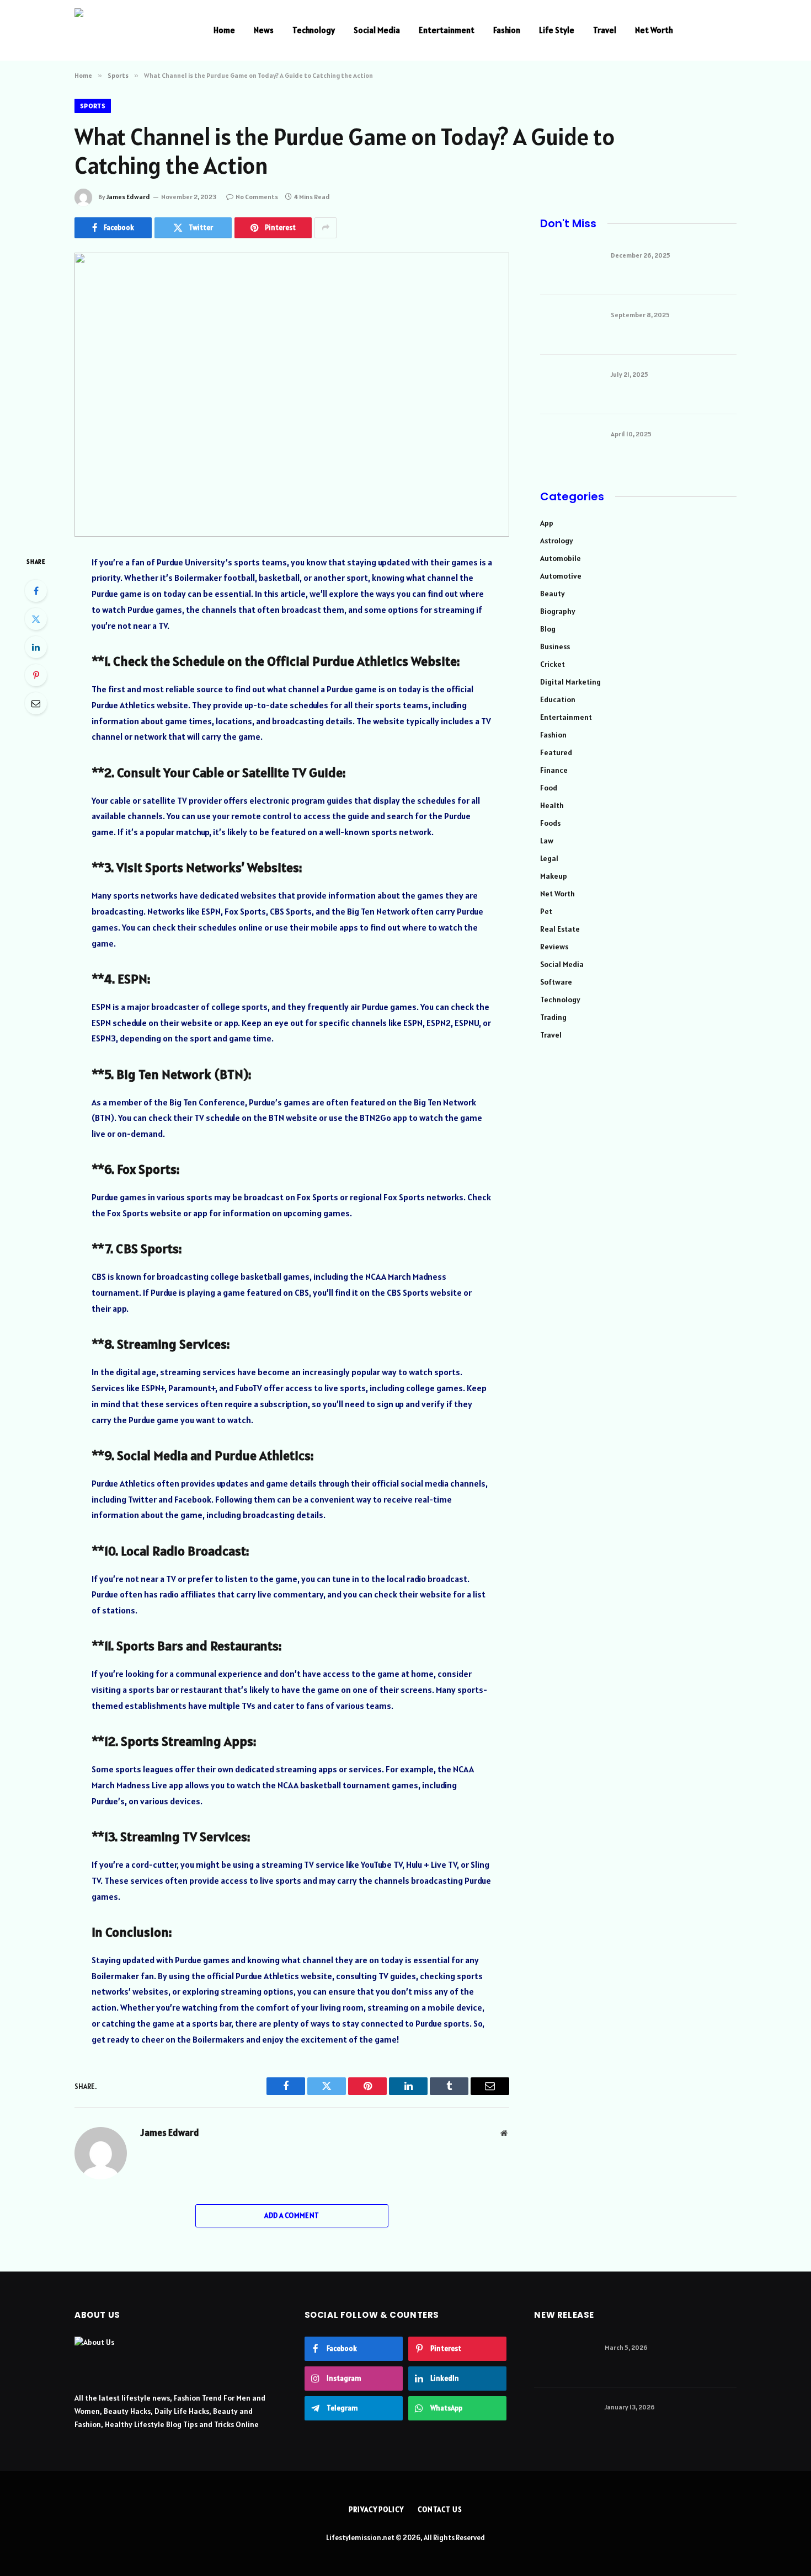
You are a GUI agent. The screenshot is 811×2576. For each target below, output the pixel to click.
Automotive (561, 576)
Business (555, 646)
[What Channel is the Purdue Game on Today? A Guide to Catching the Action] (292, 395)
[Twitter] (36, 619)
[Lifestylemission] (130, 30)
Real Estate (560, 929)
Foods (550, 823)
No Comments (257, 197)
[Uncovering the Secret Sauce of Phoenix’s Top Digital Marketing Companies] (570, 384)
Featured (556, 752)
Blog (548, 629)
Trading (553, 1017)
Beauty (553, 594)
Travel (605, 30)
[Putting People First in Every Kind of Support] (570, 444)
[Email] (36, 703)
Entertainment (447, 30)
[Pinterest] (36, 675)
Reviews (554, 947)
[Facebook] (36, 591)
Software (556, 982)
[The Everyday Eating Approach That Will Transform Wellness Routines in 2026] (564, 2417)
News (264, 30)
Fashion (507, 30)
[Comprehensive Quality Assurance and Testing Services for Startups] (570, 325)
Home (224, 30)
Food (549, 788)
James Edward (128, 197)
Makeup (554, 876)
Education (558, 699)
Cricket (553, 664)
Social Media (377, 30)
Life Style (557, 30)
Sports (93, 106)
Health (552, 805)
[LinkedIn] (36, 647)
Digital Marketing (570, 682)
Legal (549, 858)
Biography (558, 611)
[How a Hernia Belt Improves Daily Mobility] (564, 2358)
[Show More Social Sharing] (326, 228)
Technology (314, 30)
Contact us (440, 2510)
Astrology (557, 541)
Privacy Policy (376, 2510)
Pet (546, 911)
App (547, 523)
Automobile (561, 558)
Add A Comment (292, 2216)
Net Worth (654, 30)
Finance (554, 770)
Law (547, 841)
